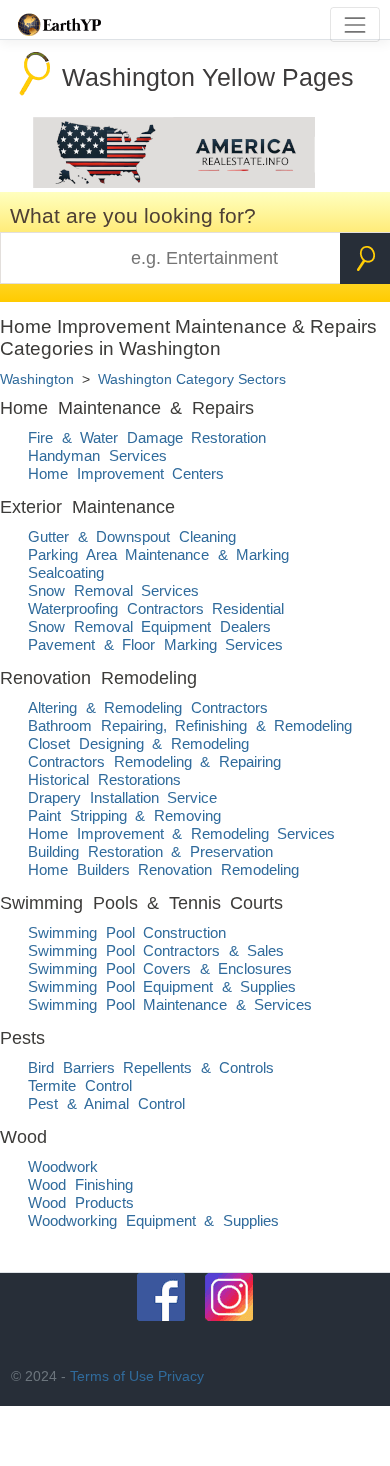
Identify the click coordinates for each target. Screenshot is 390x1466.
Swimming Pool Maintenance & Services (170, 1004)
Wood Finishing (80, 1184)
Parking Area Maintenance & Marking (158, 554)
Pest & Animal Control (106, 1103)
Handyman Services (97, 455)
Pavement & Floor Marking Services (155, 644)
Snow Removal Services (113, 590)
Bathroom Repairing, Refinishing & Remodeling (190, 725)
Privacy (181, 1376)
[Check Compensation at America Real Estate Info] (174, 183)
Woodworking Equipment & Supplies (153, 1220)
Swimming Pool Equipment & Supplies (162, 986)
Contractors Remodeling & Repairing (154, 761)
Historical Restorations (104, 779)
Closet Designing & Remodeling (138, 743)
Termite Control (80, 1085)
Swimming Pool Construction (127, 932)
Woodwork (63, 1166)
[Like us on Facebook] (161, 1297)
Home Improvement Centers (126, 473)
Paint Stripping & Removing (124, 815)
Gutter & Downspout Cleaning (132, 536)
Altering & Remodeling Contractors (148, 707)
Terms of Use (112, 1376)
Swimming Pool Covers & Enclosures (160, 968)
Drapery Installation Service (122, 797)
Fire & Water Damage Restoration (147, 437)
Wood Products (81, 1202)
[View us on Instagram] (229, 1297)
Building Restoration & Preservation (150, 851)
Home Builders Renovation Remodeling (163, 869)
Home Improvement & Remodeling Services (181, 833)
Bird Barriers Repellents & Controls (151, 1067)
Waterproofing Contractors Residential (156, 608)
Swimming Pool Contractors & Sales (156, 950)
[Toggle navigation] (354, 24)
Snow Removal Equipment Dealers (149, 626)
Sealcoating (66, 572)
